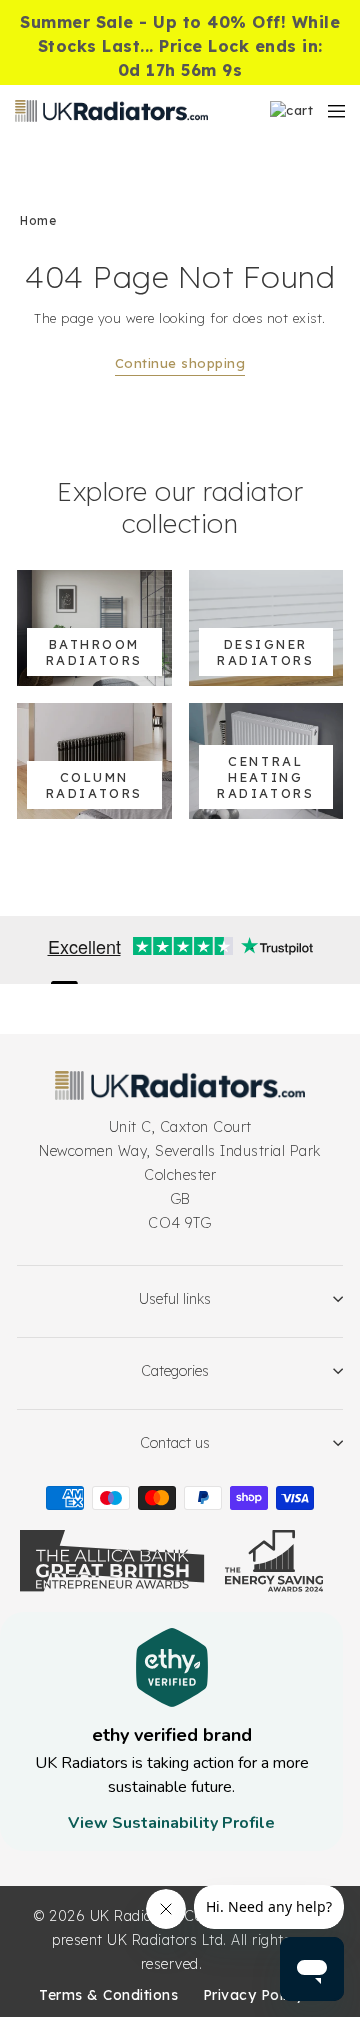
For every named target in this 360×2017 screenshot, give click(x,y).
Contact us (175, 1443)
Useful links (175, 1299)
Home (38, 220)
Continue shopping (180, 363)
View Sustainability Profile (171, 1823)
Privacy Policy (253, 1995)
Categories (175, 1371)
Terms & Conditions (108, 1995)
